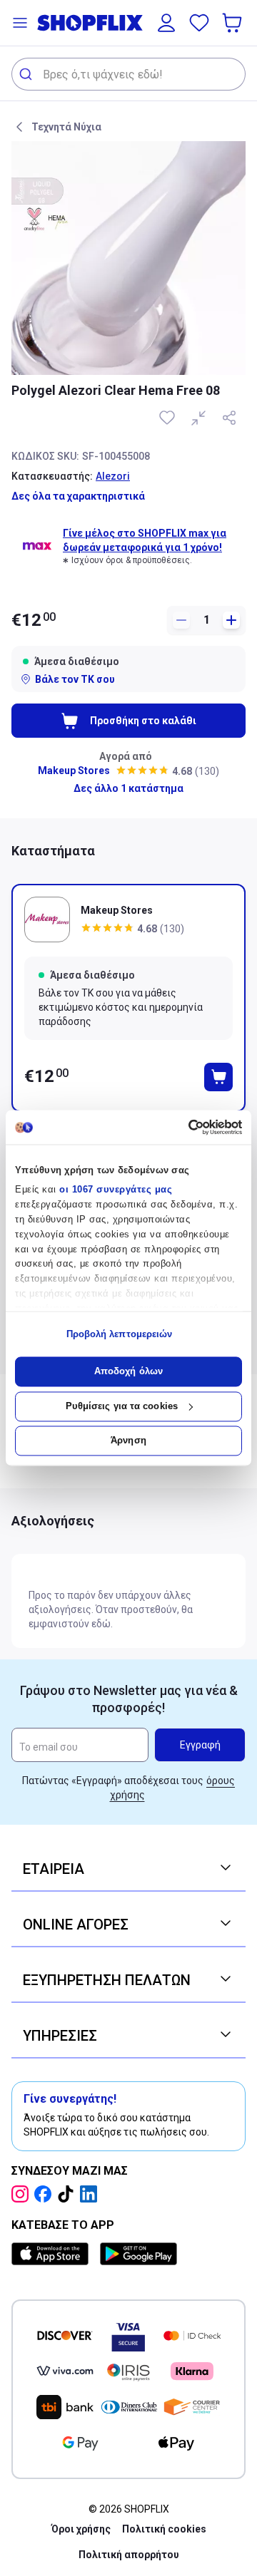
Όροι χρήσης (81, 2529)
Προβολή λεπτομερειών (120, 1334)
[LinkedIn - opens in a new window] (91, 2194)
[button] (20, 23)
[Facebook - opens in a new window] (46, 2194)
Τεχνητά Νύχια (66, 127)
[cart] (233, 23)
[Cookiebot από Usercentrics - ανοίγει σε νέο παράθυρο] (182, 1127)
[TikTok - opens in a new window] (69, 2194)
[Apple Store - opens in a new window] (53, 2254)
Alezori (113, 476)
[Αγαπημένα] (199, 23)
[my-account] (166, 23)
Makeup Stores (74, 771)
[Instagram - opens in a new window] (23, 2194)
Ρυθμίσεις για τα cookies (122, 1406)
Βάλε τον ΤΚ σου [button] (75, 679)
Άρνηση (128, 1441)
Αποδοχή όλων (128, 1372)
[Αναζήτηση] (27, 74)
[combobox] (128, 74)
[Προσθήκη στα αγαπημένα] (168, 418)
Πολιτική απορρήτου (129, 2555)
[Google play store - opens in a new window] (138, 2254)
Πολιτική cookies (164, 2529)
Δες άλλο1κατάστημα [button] (128, 788)
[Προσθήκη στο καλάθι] (218, 1077)
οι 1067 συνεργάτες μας (116, 1190)
